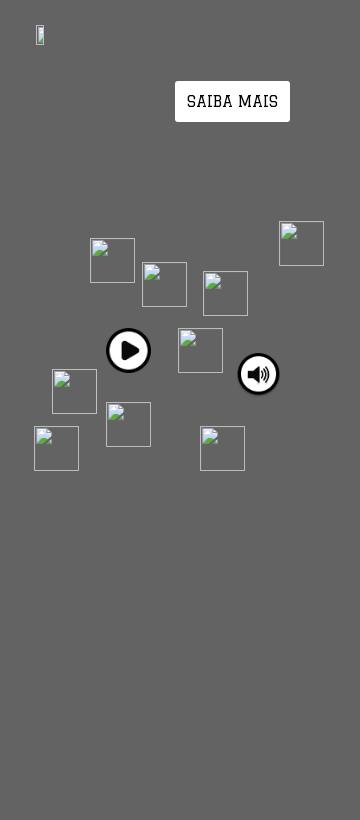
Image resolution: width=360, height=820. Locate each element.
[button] (232, 101)
